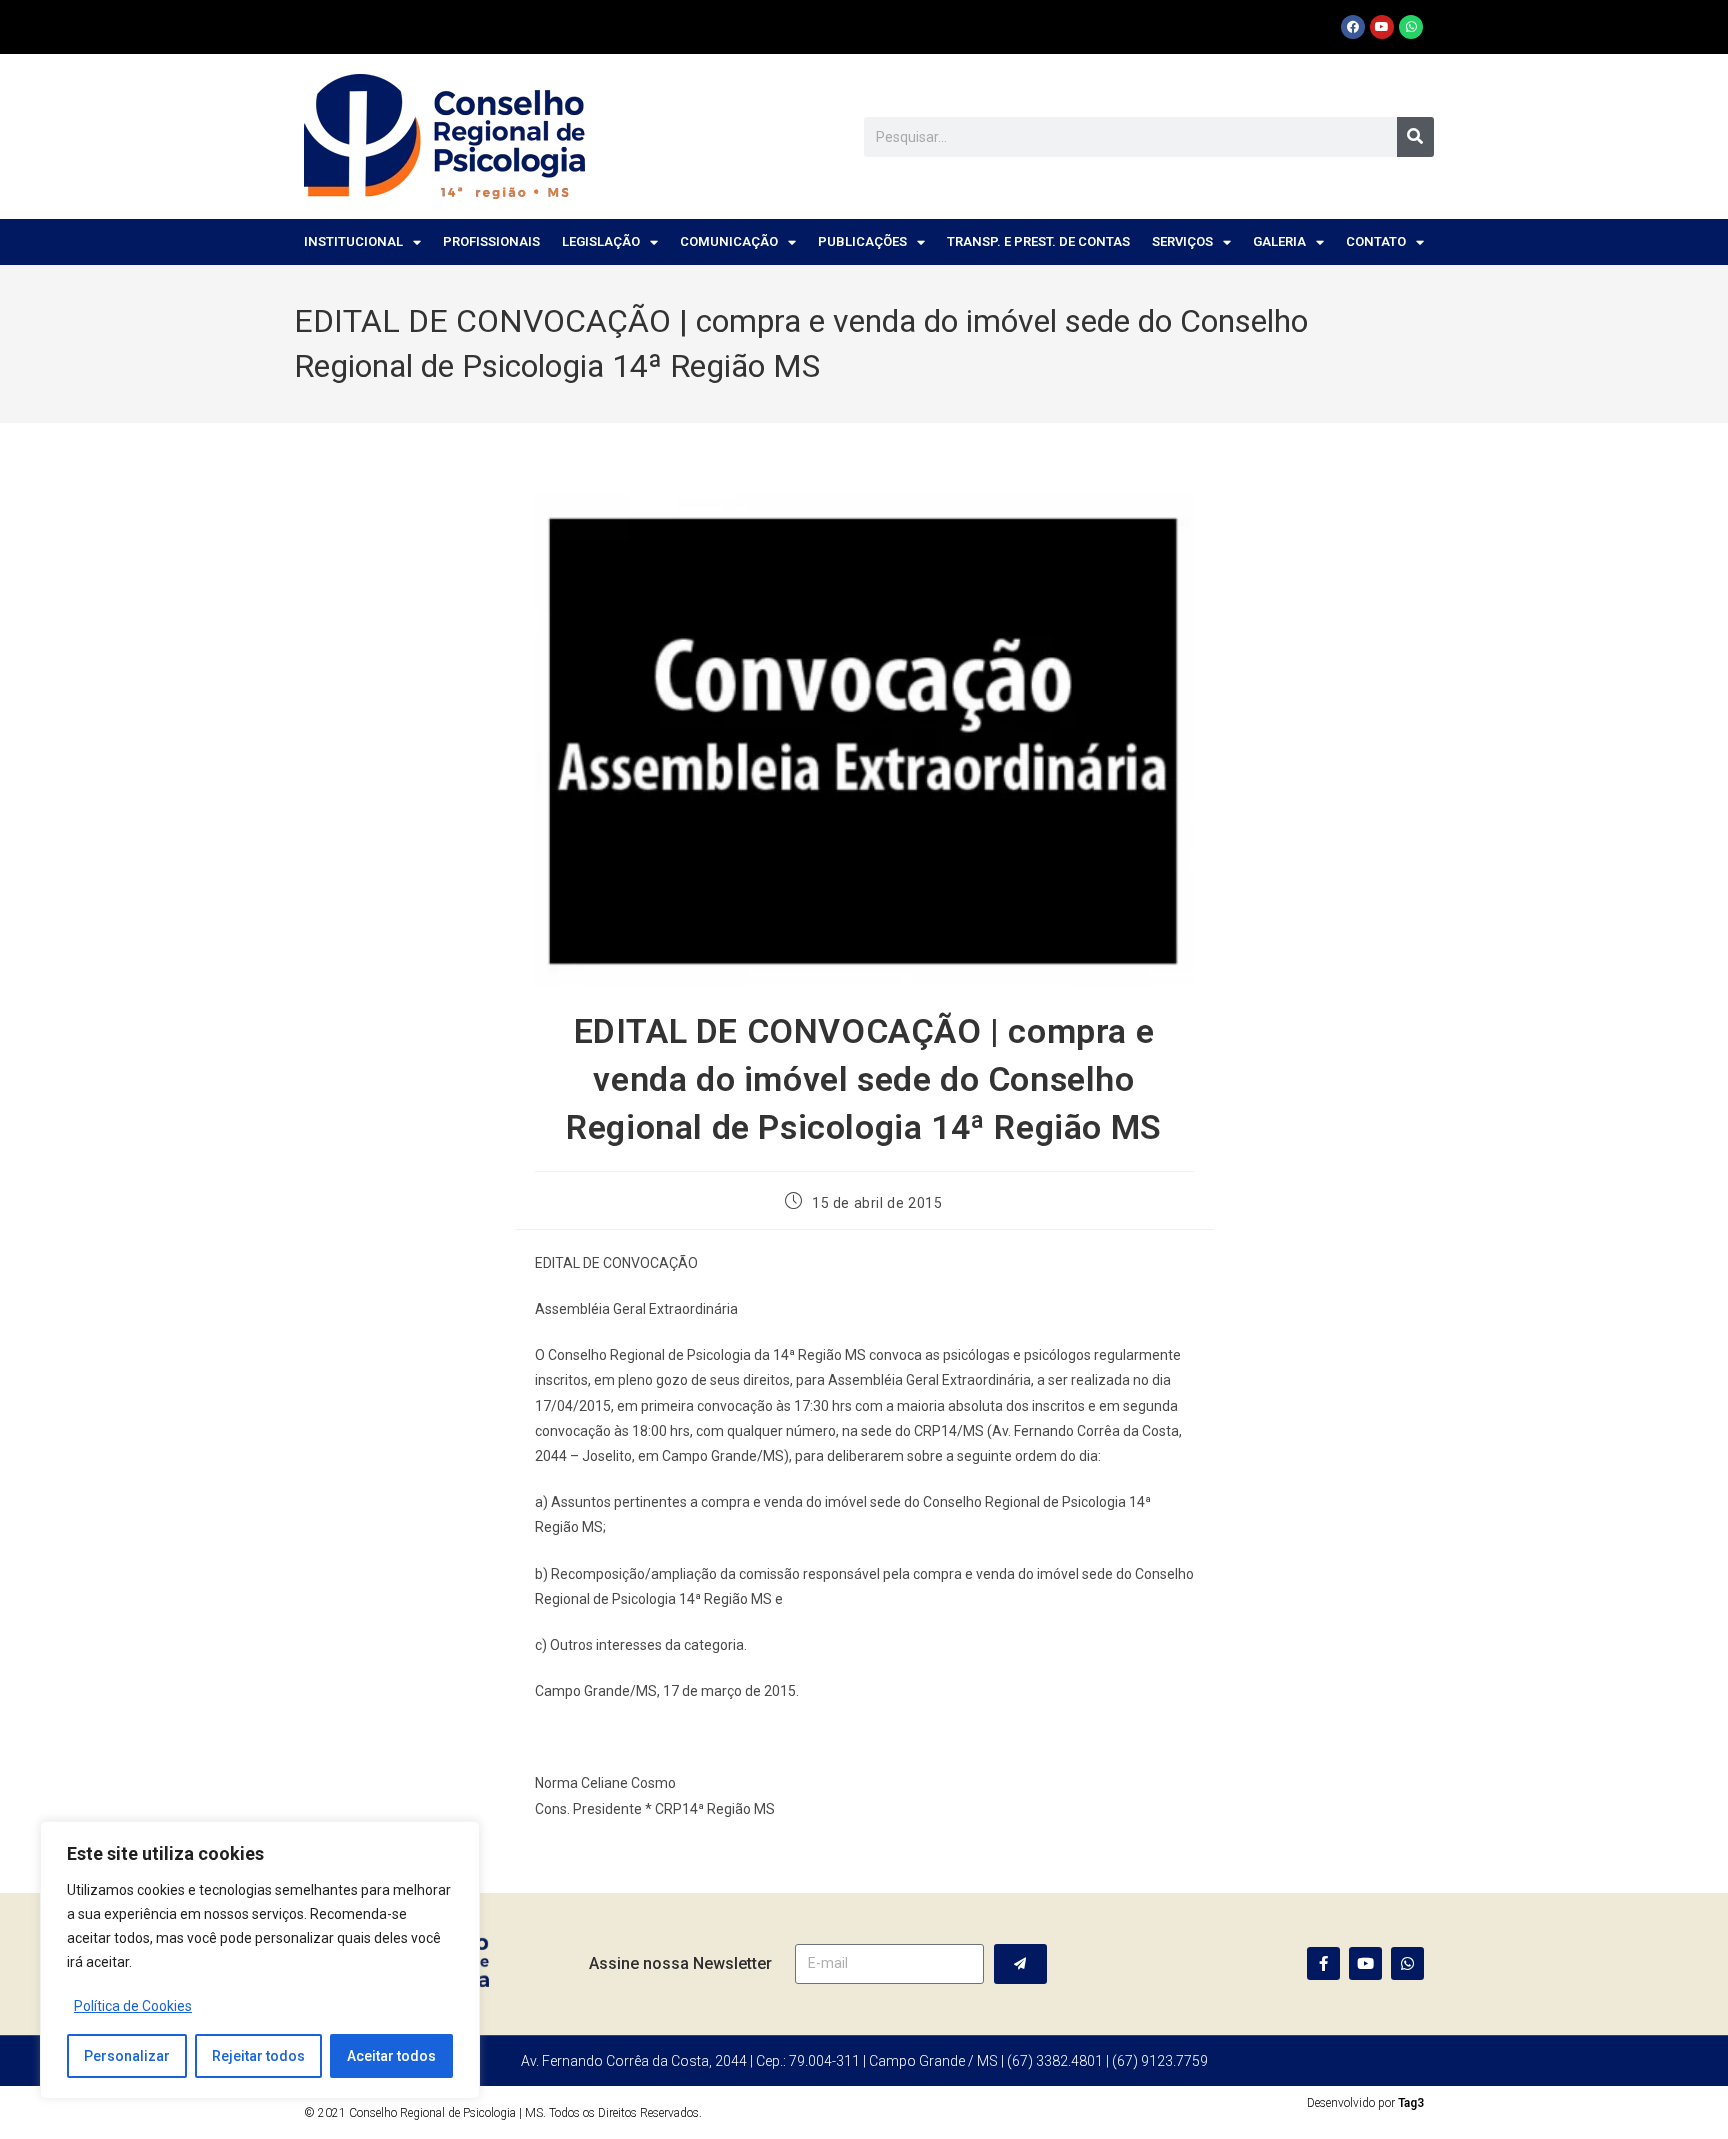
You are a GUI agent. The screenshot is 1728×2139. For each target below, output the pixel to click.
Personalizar (127, 2056)
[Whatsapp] (1411, 27)
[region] (260, 1960)
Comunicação (729, 241)
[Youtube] (1382, 27)
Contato (1376, 241)
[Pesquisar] (1415, 137)
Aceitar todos (391, 2056)
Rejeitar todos (258, 2056)
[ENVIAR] (1020, 1964)
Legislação (601, 241)
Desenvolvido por (1365, 2103)
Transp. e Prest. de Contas (1038, 241)
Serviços (1182, 241)
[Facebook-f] (1323, 1963)
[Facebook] (1353, 27)
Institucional (353, 241)
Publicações (862, 241)
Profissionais (491, 241)
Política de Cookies (133, 2006)
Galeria (1279, 241)
